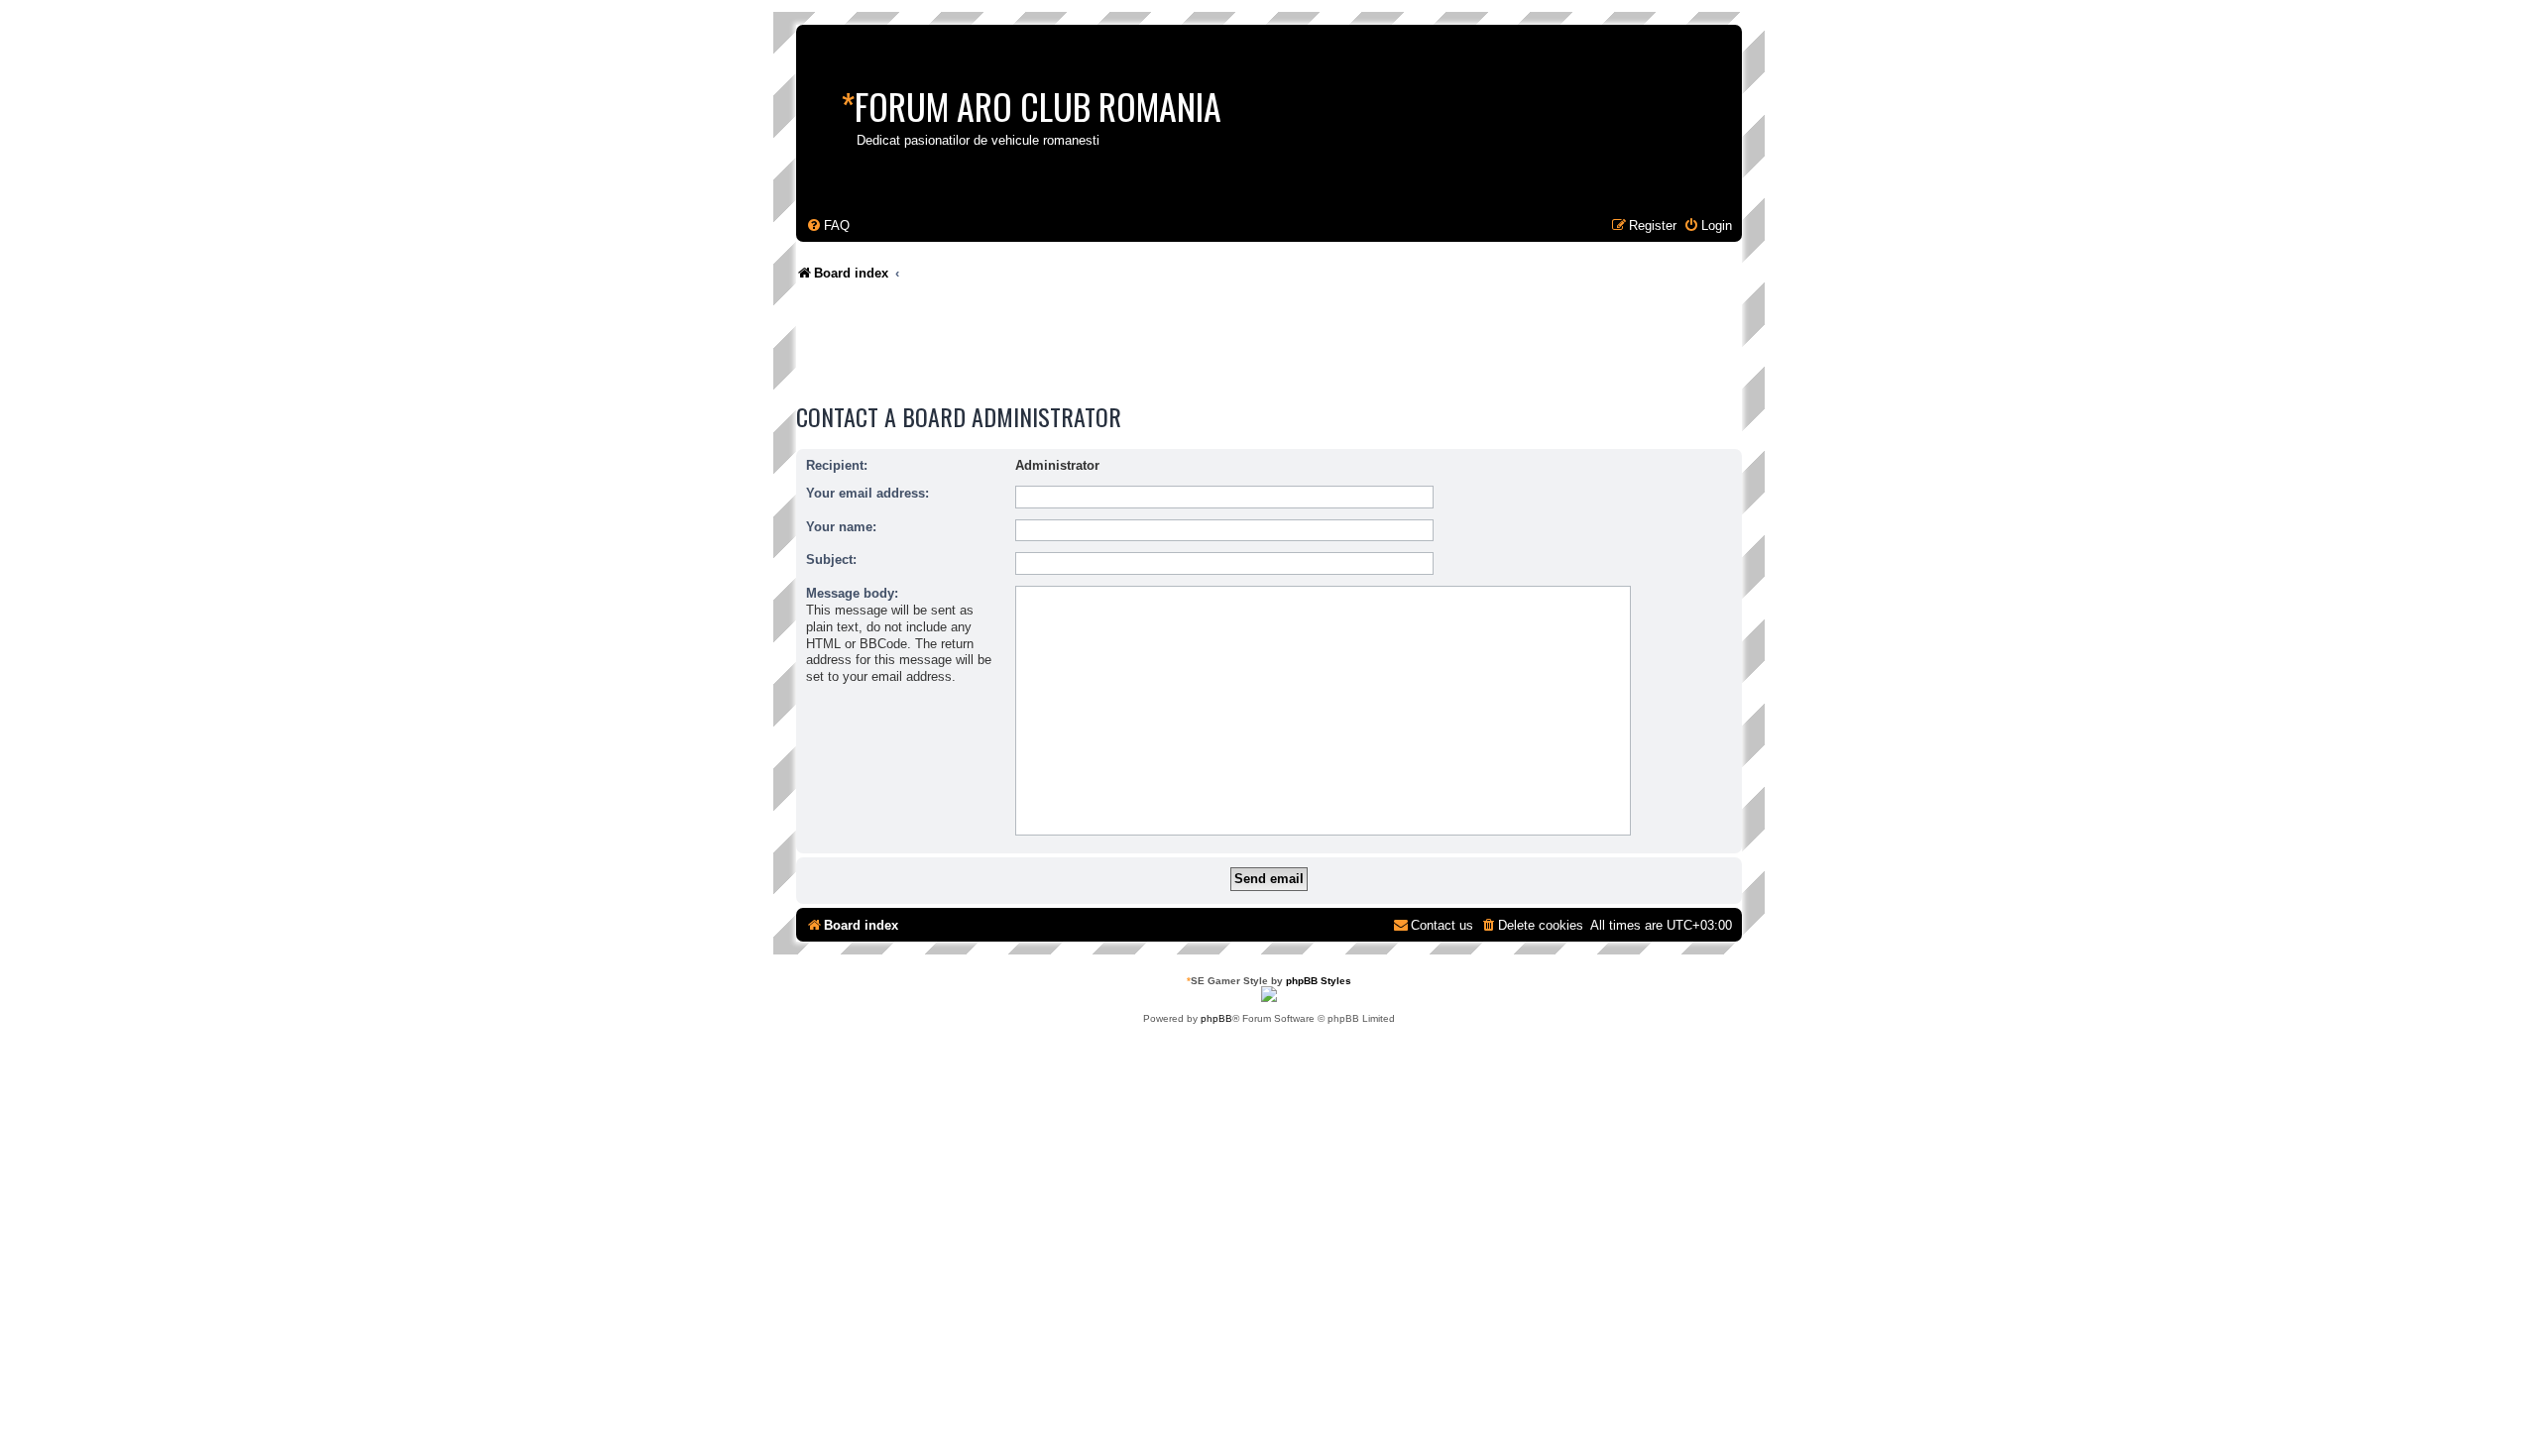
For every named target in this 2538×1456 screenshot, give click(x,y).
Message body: (852, 593)
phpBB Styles (1319, 981)
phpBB (1216, 1018)
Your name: (841, 527)
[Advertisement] (1157, 347)
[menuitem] (828, 225)
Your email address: (867, 493)
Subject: (831, 560)
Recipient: (837, 465)
